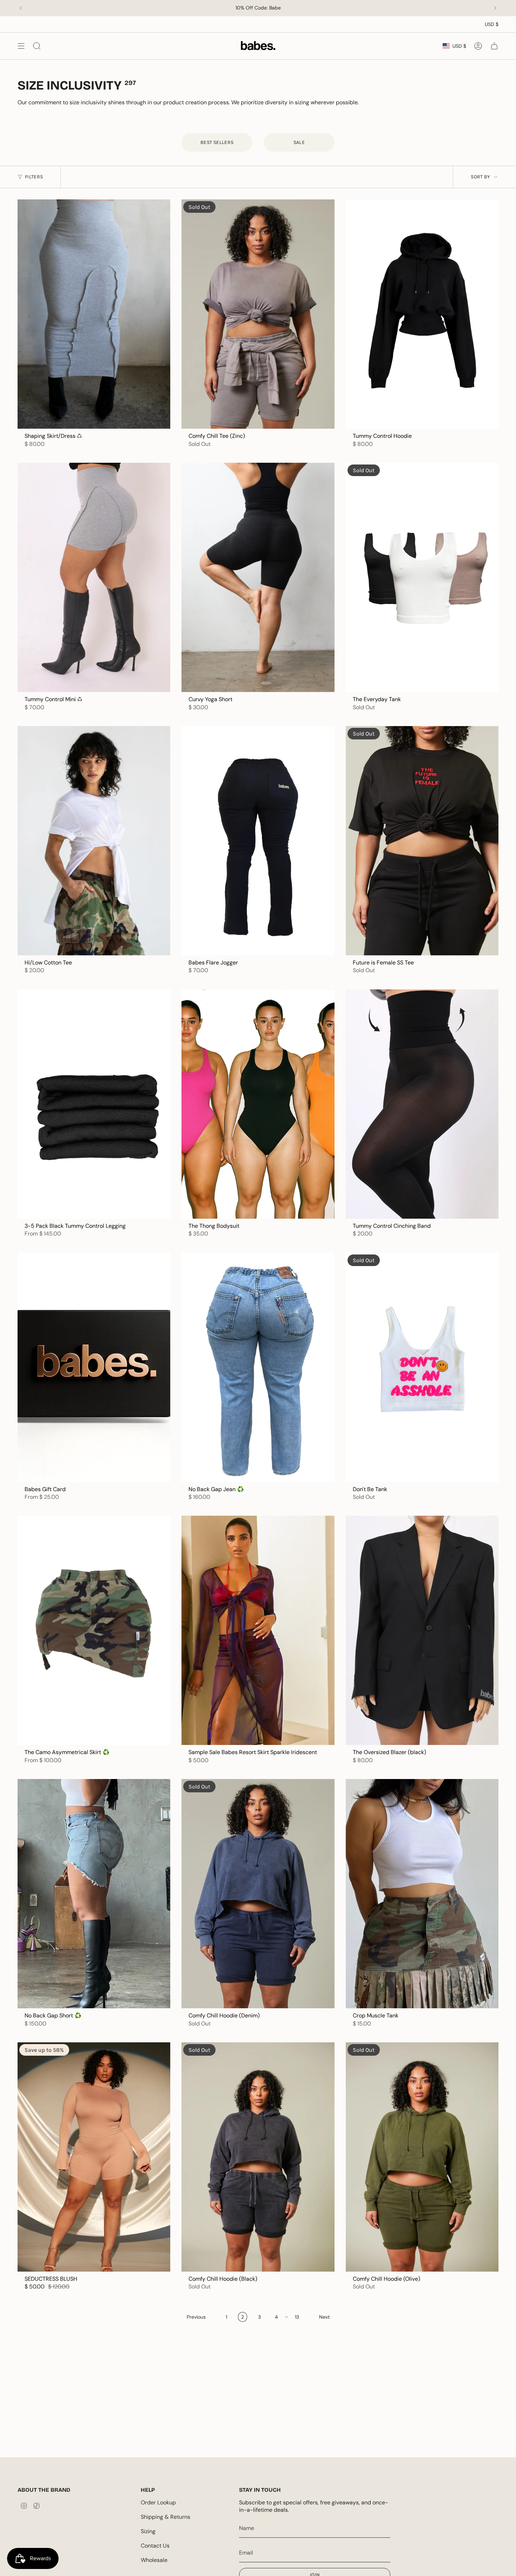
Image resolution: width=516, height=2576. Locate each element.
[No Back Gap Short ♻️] (94, 1894)
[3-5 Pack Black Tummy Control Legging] (94, 1104)
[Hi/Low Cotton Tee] (94, 841)
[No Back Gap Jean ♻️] (258, 1367)
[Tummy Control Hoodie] (422, 314)
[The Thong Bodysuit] (258, 1104)
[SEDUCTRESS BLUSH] (94, 2157)
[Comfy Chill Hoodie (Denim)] (258, 1894)
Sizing (148, 2531)
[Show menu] (21, 46)
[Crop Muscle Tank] (422, 1894)
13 (297, 2317)
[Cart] (494, 46)
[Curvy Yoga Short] (258, 577)
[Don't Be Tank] (422, 1367)
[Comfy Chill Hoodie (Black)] (258, 2157)
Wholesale (154, 2560)
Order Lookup (158, 2502)
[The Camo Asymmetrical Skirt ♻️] (94, 1630)
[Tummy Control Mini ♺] (94, 577)
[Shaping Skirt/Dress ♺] (94, 314)
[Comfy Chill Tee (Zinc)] (258, 314)
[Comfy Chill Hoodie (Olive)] (422, 2157)
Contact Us (155, 2546)
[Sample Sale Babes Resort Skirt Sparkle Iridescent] (258, 1630)
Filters (34, 177)
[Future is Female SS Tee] (422, 841)
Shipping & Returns (166, 2517)
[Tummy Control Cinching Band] (422, 1104)
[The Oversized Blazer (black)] (422, 1630)
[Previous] (21, 8)
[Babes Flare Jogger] (258, 841)
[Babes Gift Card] (94, 1367)
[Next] (495, 8)
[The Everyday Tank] (422, 577)
